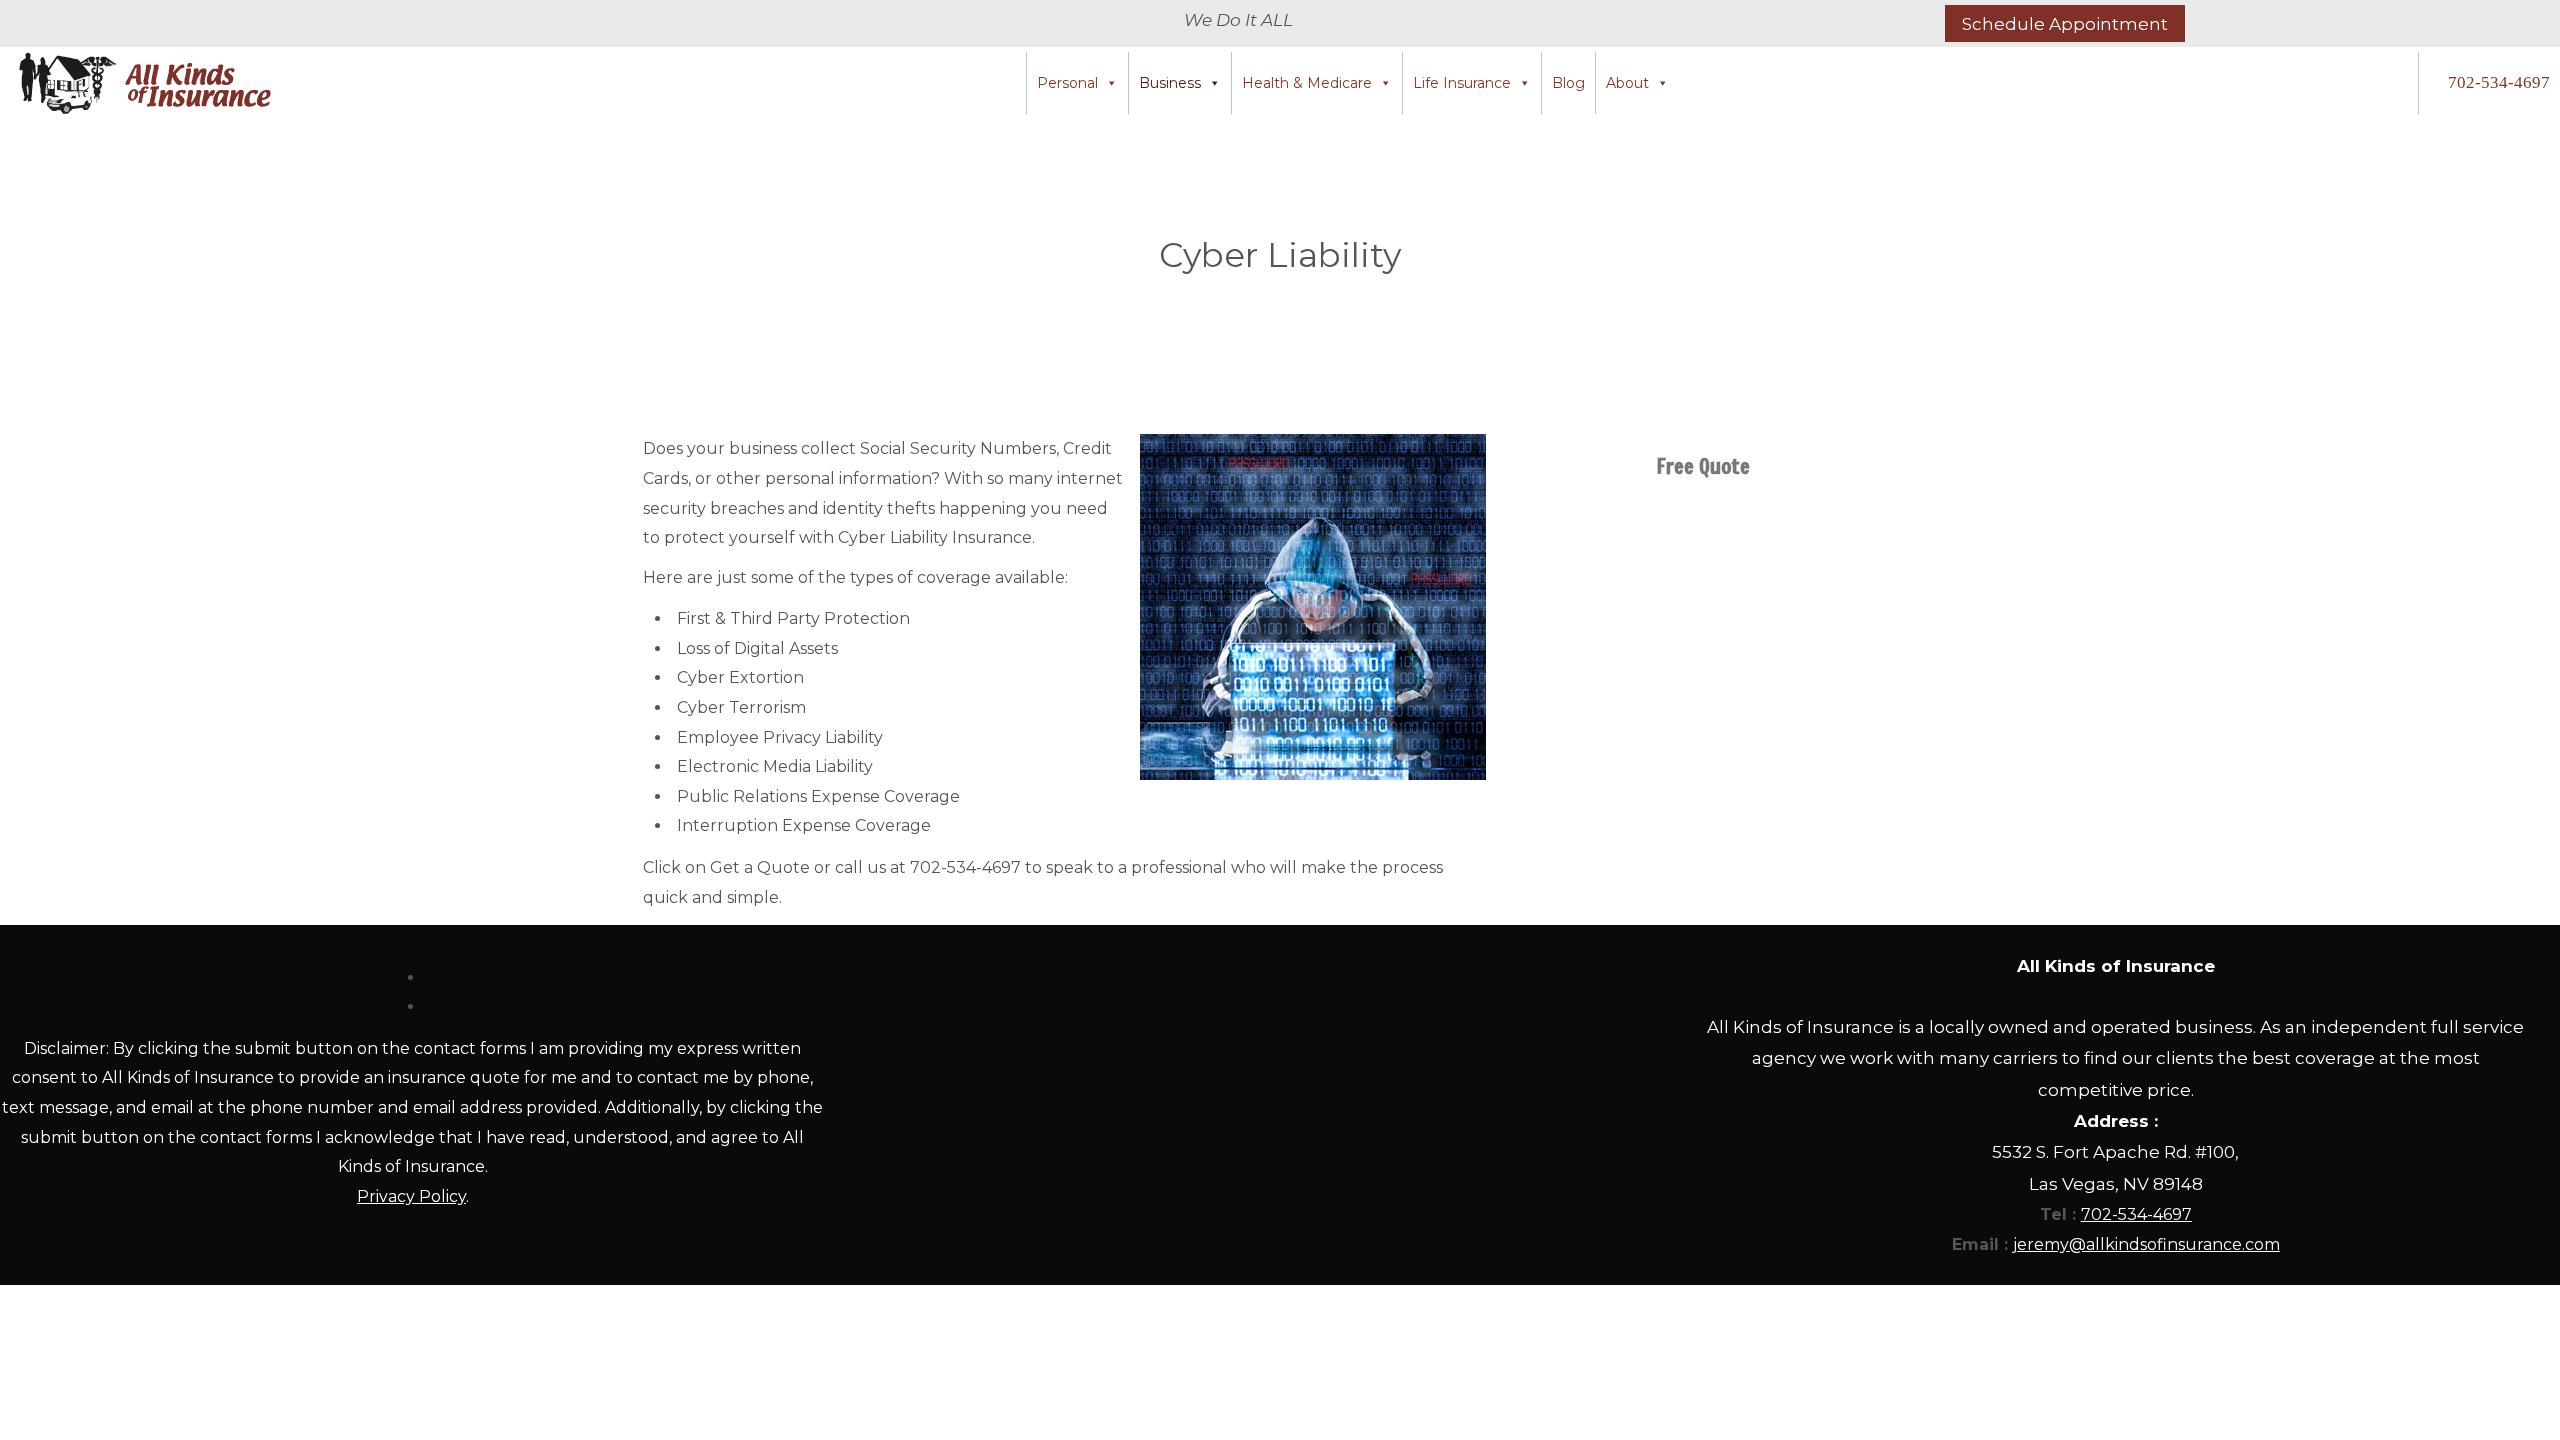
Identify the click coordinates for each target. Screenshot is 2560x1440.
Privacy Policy (411, 1196)
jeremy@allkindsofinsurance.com (2146, 1244)
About (1627, 83)
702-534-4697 (2499, 82)
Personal (1067, 83)
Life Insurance (1462, 83)
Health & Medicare (1307, 83)
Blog (1568, 83)
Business (1170, 83)
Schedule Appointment (2065, 24)
